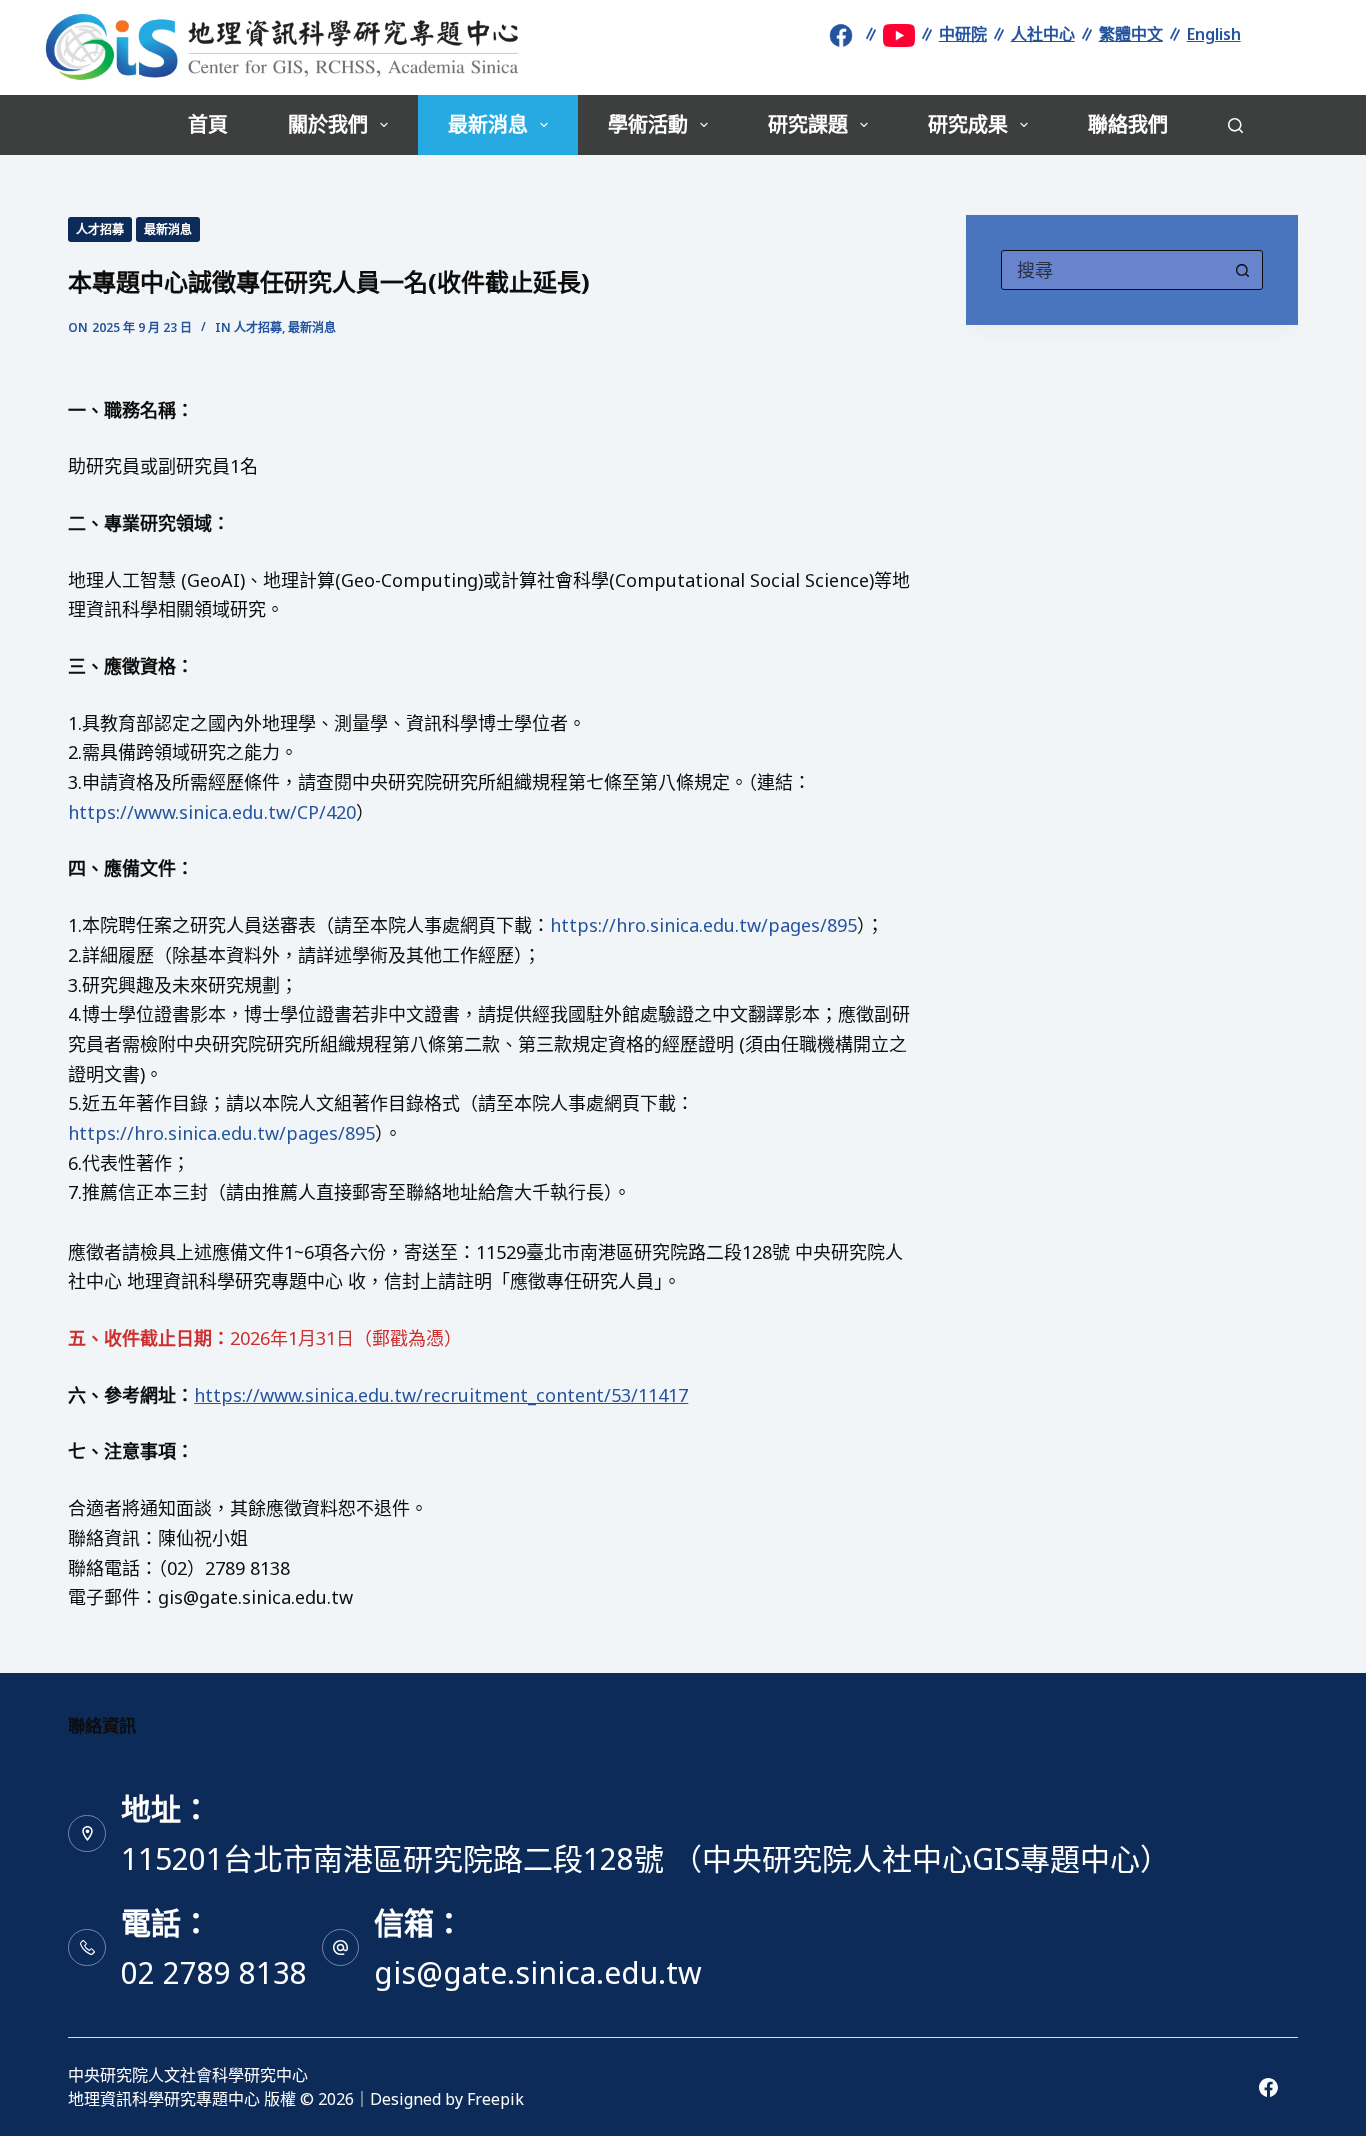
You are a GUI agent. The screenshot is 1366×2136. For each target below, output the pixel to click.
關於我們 (328, 124)
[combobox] (1113, 270)
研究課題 (808, 124)
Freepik (495, 2099)
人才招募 (100, 229)
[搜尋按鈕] (1243, 270)
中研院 (963, 34)
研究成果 (968, 124)
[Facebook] (1268, 2087)
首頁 (208, 124)
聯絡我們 (1128, 124)
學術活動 (648, 124)
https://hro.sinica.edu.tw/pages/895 (703, 925)
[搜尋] (1235, 125)
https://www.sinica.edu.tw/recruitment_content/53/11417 (441, 1395)
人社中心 (1043, 34)
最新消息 (488, 124)
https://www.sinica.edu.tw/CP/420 (212, 812)
